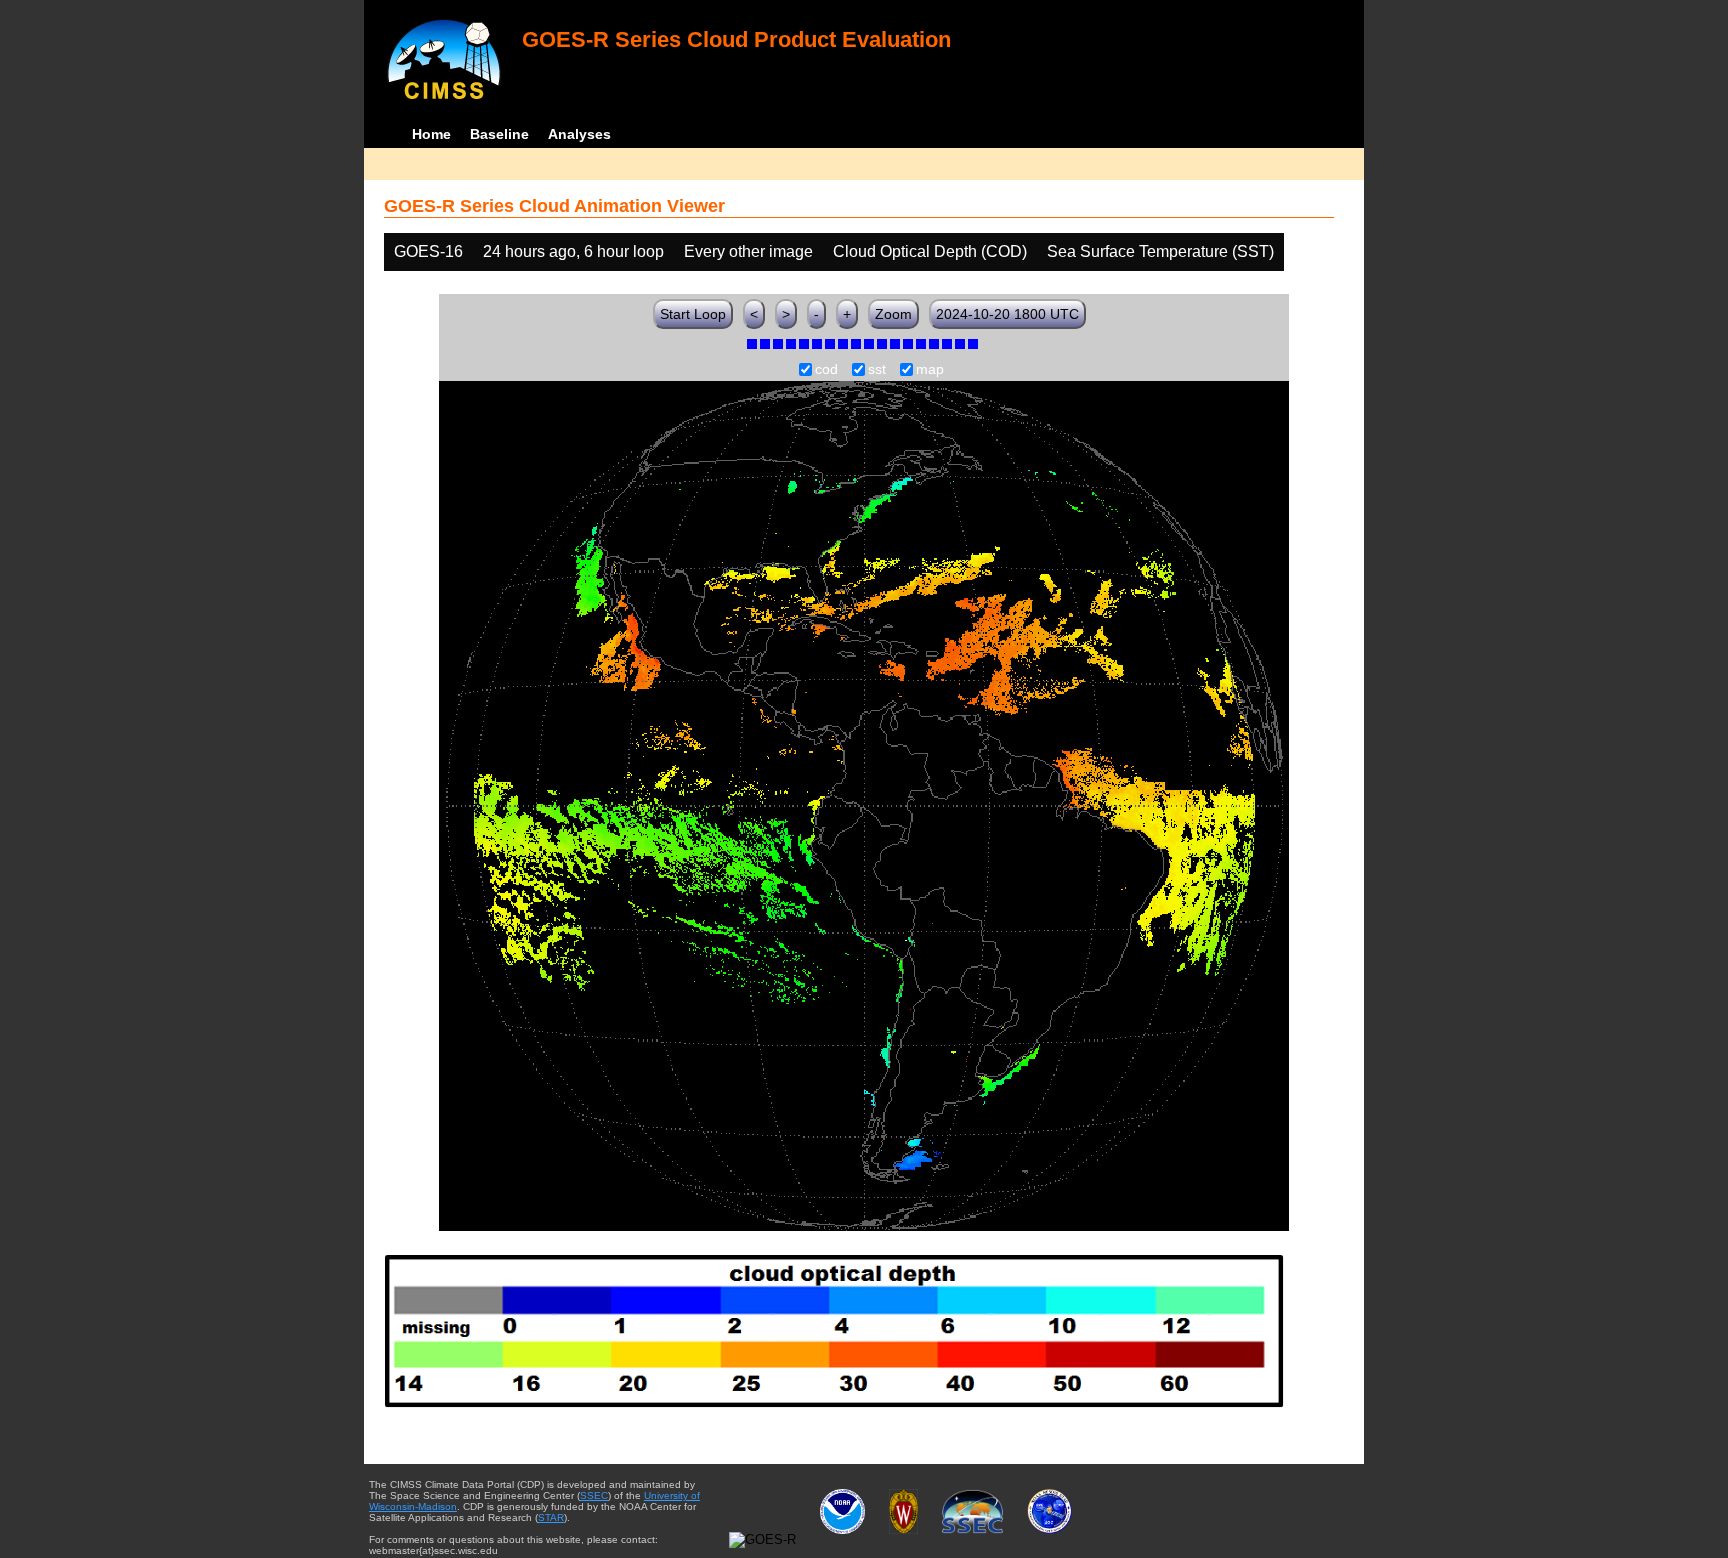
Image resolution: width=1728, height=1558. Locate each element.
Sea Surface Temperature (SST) (1160, 251)
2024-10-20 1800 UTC (1007, 314)
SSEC (594, 1495)
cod (826, 370)
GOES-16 (428, 251)
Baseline (499, 134)
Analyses (579, 134)
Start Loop (693, 314)
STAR (551, 1517)
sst (877, 370)
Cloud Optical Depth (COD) (930, 251)
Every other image (748, 251)
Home (431, 134)
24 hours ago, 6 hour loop (573, 251)
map (930, 370)
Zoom (893, 314)
